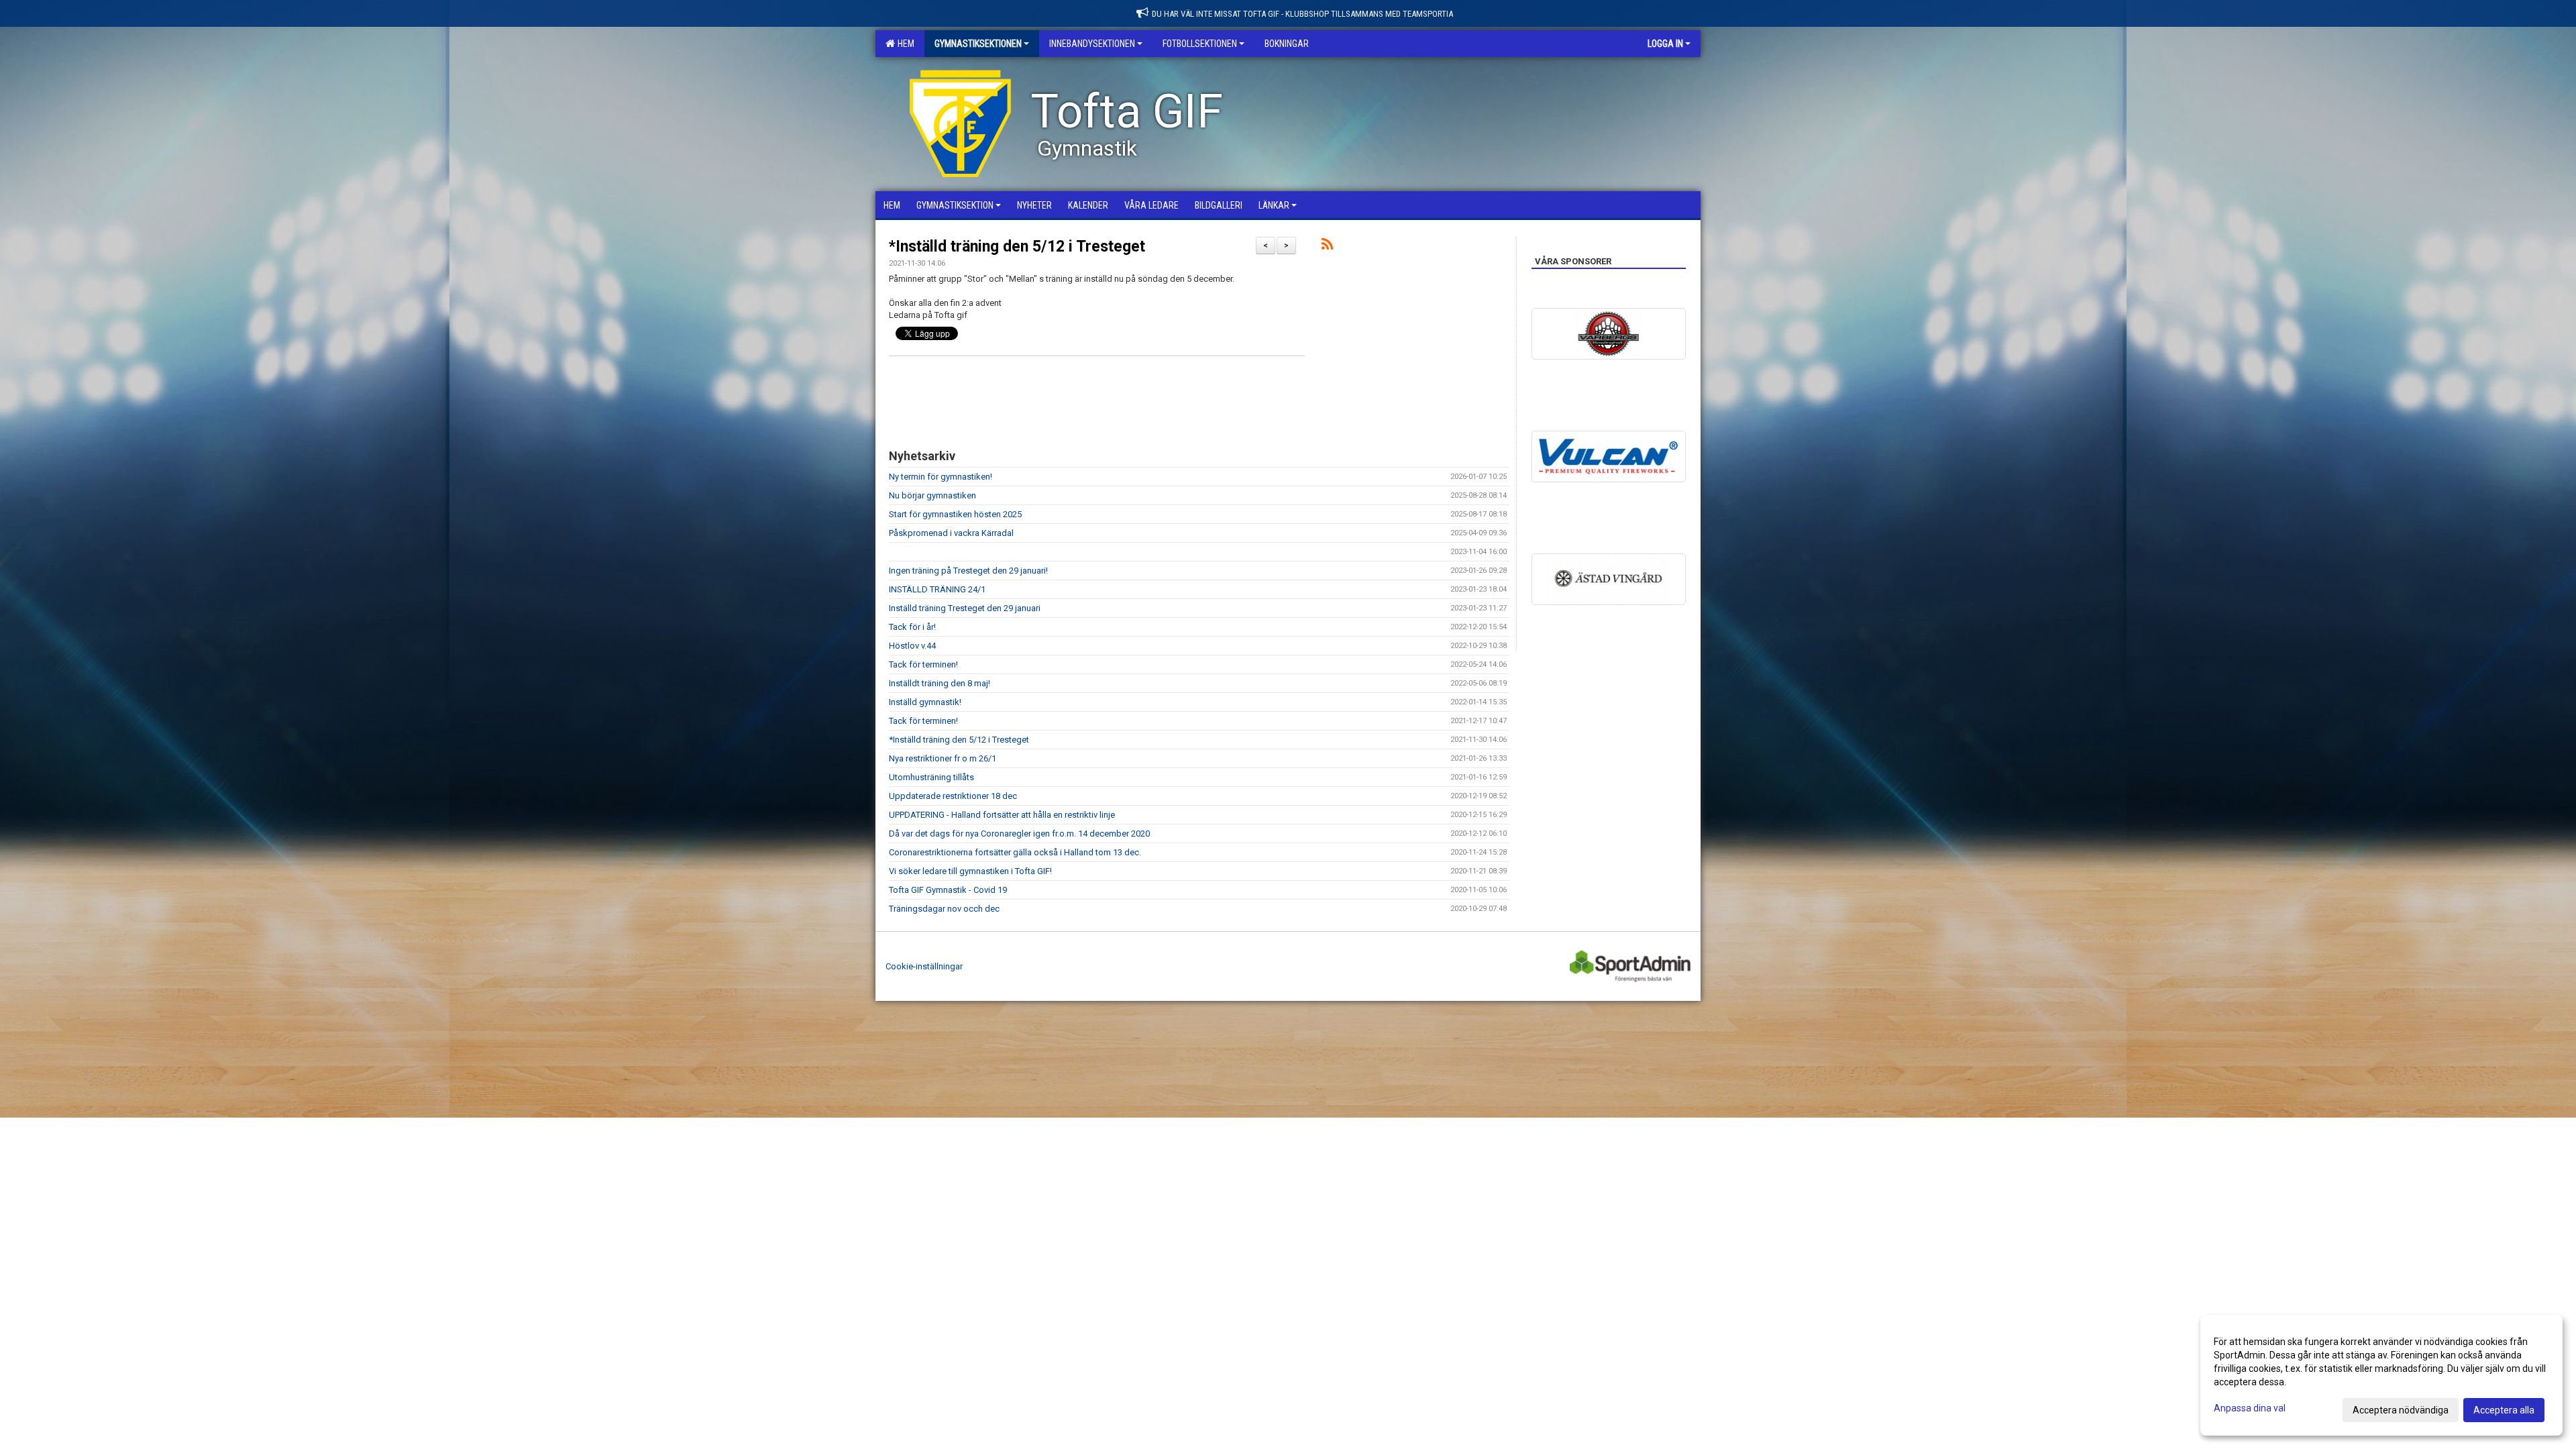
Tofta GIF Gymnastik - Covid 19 (948, 890)
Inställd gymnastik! (925, 702)
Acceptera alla (2504, 1410)
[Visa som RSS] (1327, 247)
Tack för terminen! (923, 664)
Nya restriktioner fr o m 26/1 (943, 758)
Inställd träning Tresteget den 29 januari (965, 608)
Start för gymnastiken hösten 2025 (955, 514)
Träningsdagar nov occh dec (944, 909)
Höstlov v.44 (912, 646)
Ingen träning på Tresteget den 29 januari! (968, 571)
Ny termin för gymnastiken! (941, 477)
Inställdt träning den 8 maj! (940, 683)
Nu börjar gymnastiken (932, 495)
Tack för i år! (912, 627)
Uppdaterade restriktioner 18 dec (953, 796)
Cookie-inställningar (924, 966)
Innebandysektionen (1092, 44)
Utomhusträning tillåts (931, 777)
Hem (904, 44)
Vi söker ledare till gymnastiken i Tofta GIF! (970, 871)
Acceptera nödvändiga (2401, 1410)
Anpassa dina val (2250, 1408)
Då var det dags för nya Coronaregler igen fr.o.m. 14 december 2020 (1019, 834)
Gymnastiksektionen (978, 44)
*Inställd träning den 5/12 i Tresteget (1017, 247)
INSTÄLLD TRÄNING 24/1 (937, 589)
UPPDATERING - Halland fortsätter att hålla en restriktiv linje (1002, 815)
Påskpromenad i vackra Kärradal (951, 533)
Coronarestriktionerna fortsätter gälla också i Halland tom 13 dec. (1015, 852)
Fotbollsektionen (1200, 44)
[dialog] (2381, 1375)
